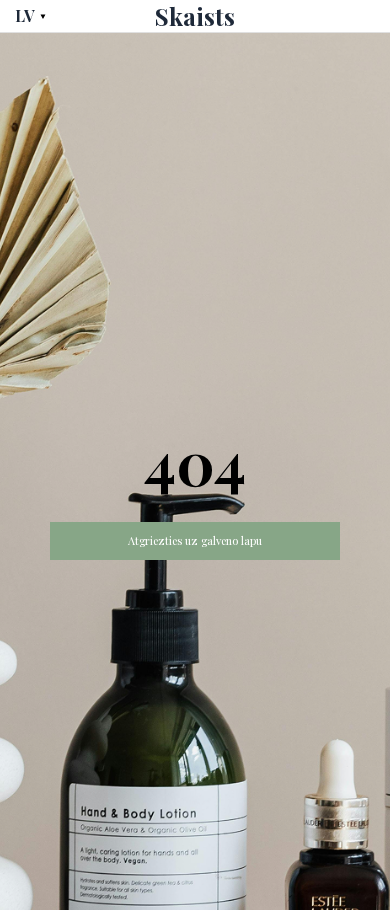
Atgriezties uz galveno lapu (195, 540)
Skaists (195, 16)
